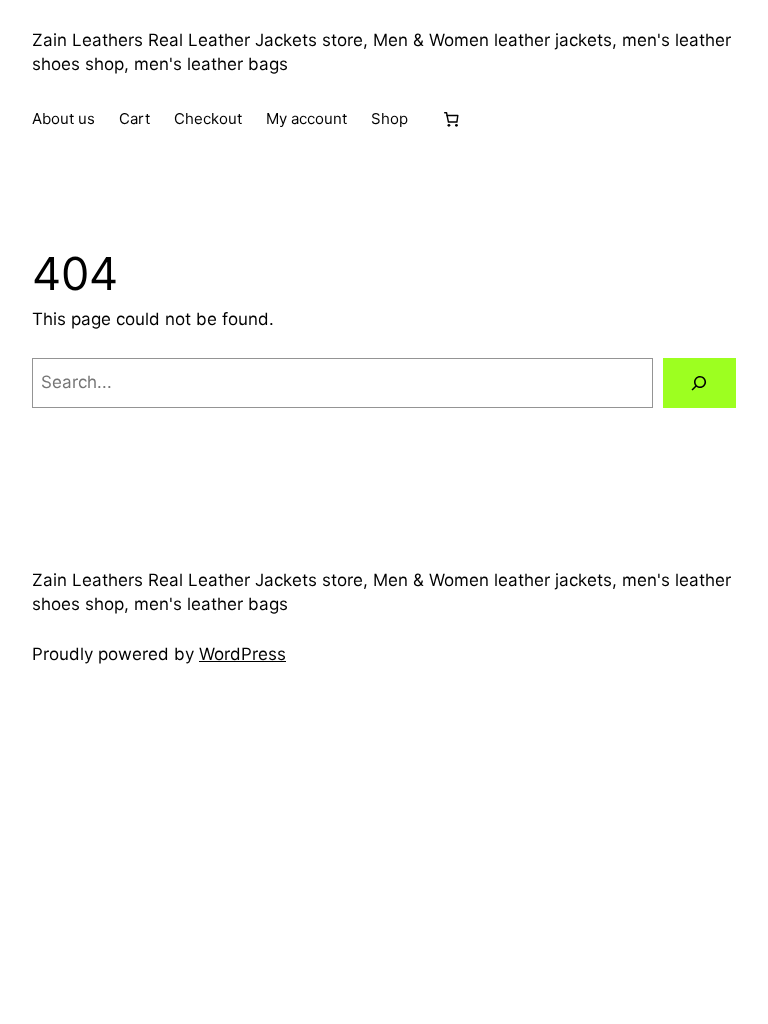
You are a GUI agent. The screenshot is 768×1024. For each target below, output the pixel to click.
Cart (134, 118)
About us (63, 118)
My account (306, 118)
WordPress (242, 654)
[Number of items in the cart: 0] (451, 119)
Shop (389, 118)
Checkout (208, 118)
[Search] (699, 383)
